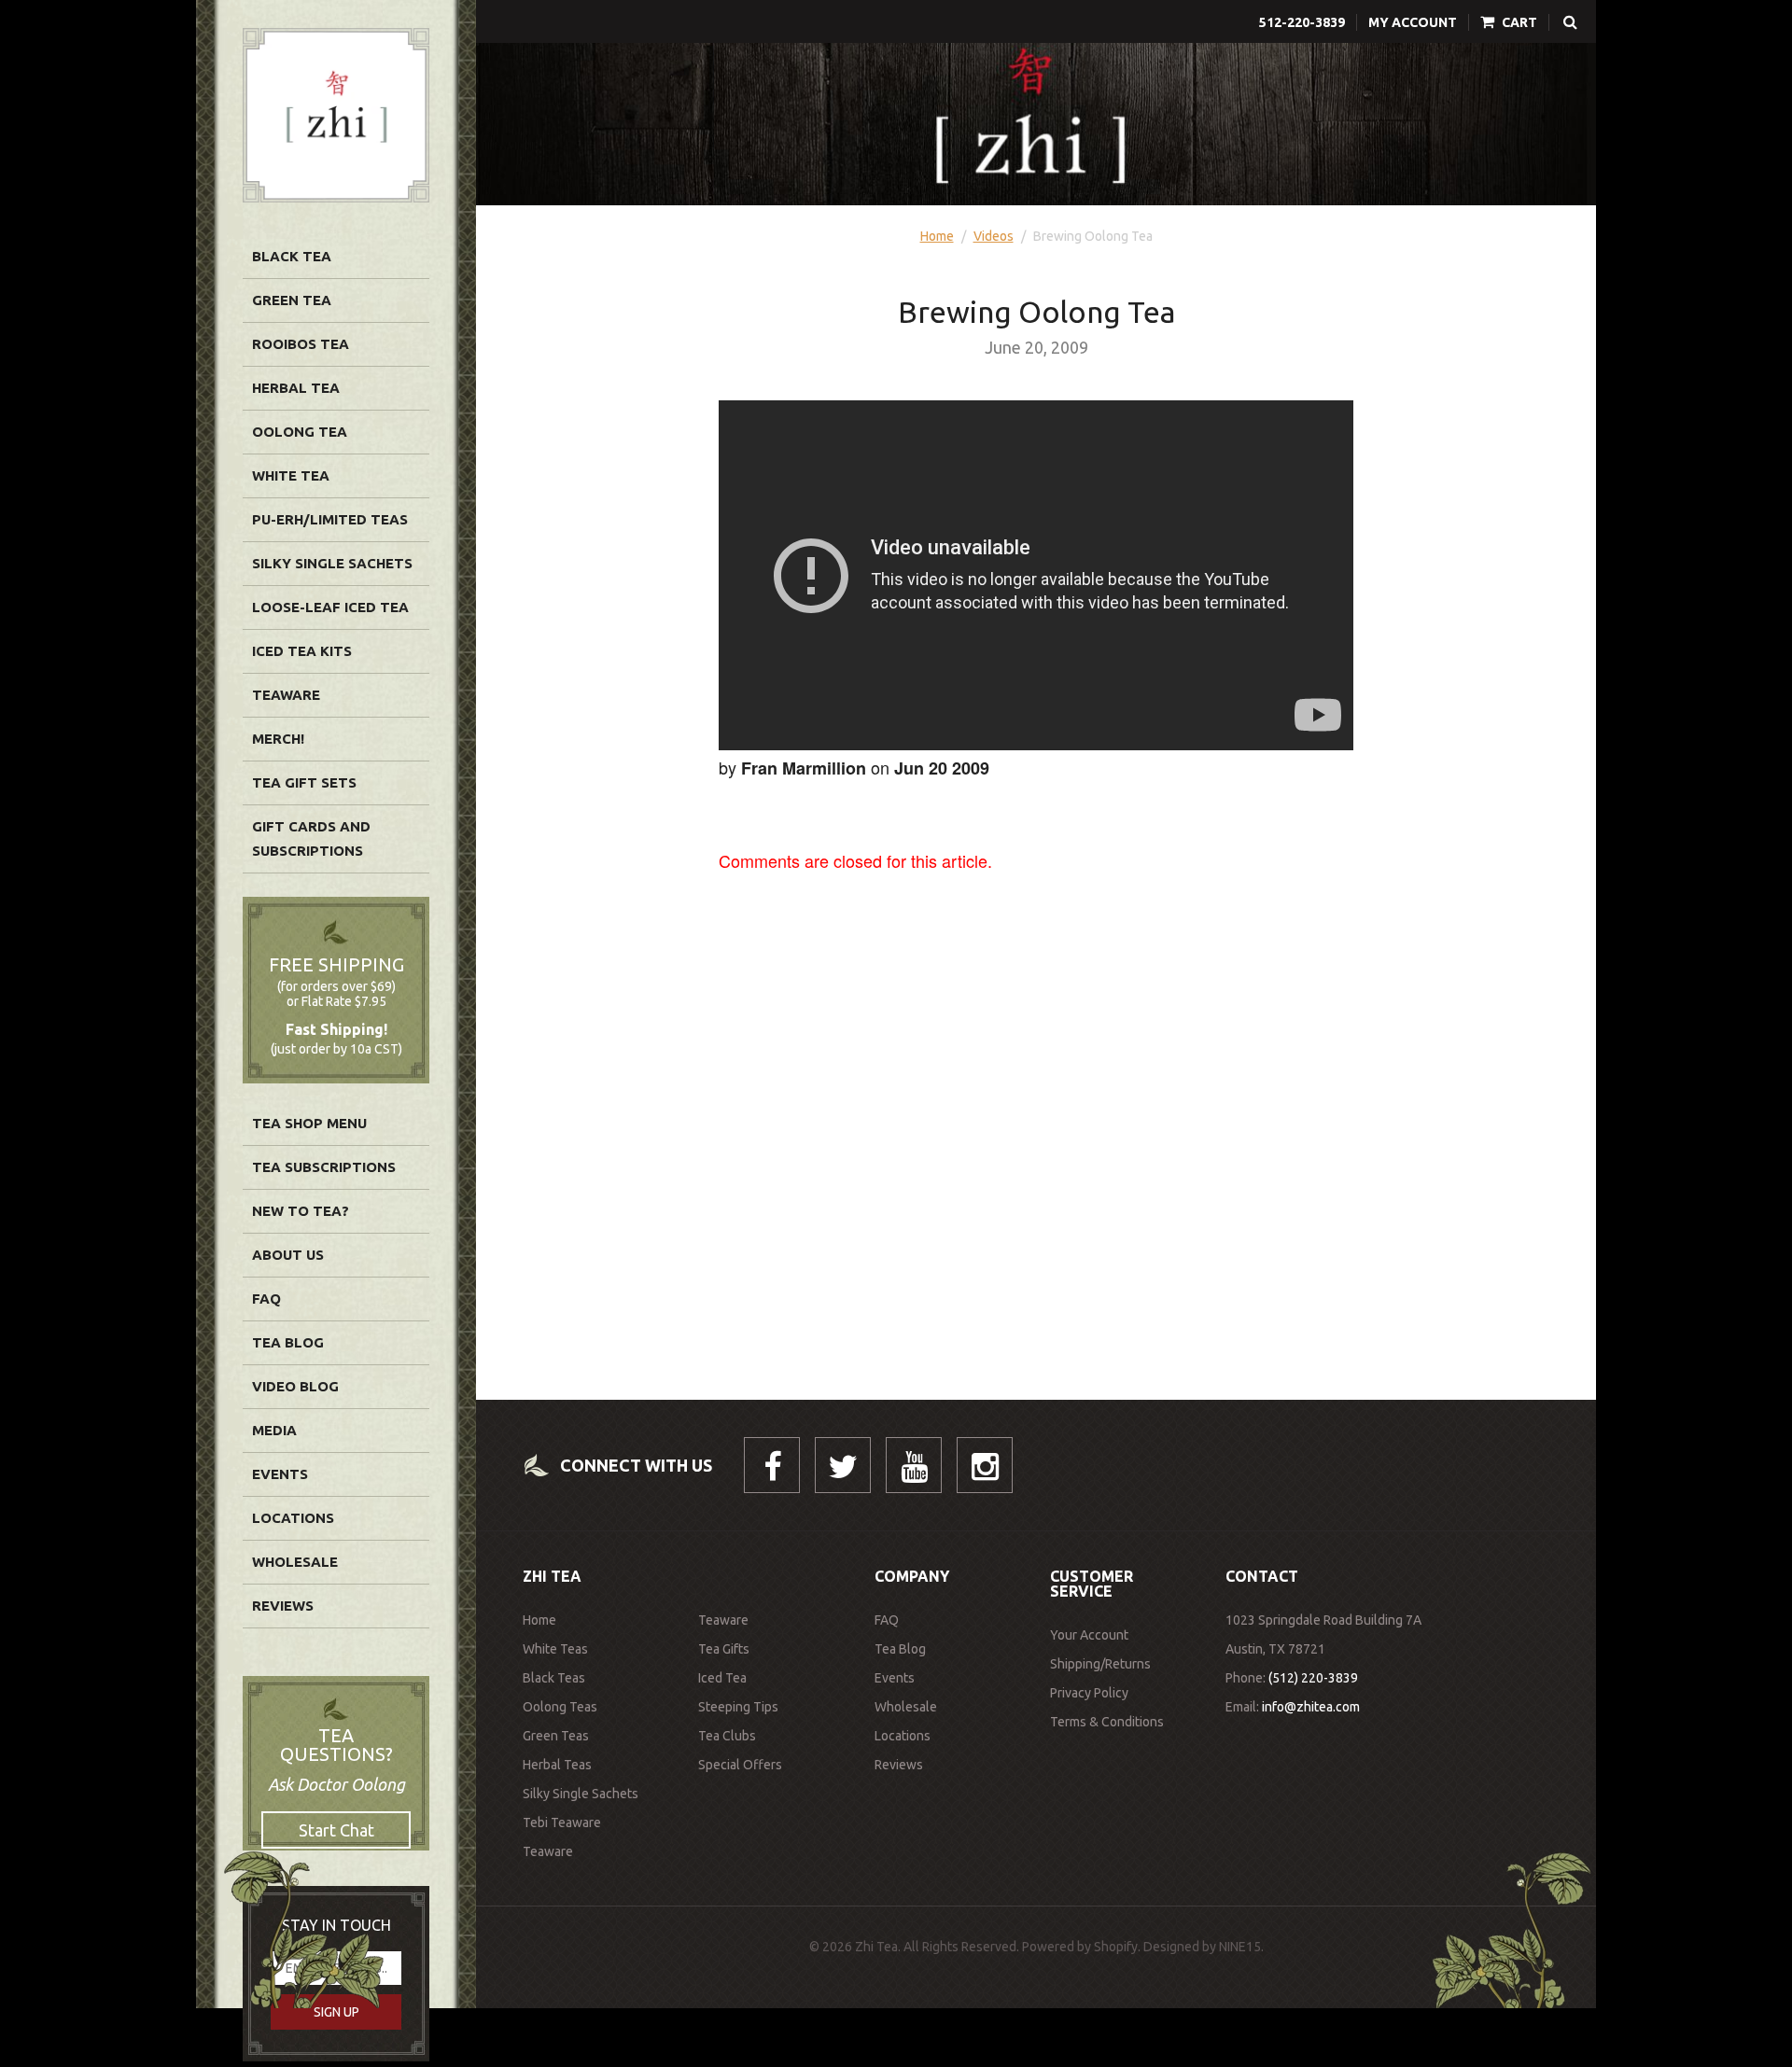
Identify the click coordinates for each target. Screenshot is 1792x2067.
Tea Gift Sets (304, 782)
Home (937, 236)
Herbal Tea (296, 388)
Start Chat (336, 1830)
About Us (288, 1255)
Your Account (1089, 1635)
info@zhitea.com (1311, 1707)
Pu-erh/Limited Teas (330, 519)
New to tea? (301, 1211)
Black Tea (292, 256)
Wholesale (295, 1562)
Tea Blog (288, 1342)
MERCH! (278, 739)
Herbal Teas (557, 1765)
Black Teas (554, 1678)
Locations (293, 1518)
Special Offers (740, 1765)
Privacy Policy (1089, 1693)
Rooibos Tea (301, 344)
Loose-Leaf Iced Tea (330, 607)
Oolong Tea (300, 432)
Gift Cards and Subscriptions (311, 838)
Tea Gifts (724, 1649)
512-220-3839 (1302, 22)
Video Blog (295, 1386)
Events (280, 1474)
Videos (994, 236)
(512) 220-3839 (1313, 1678)
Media (274, 1430)
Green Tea (292, 300)
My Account (1413, 22)
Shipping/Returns (1100, 1664)
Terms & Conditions (1107, 1722)
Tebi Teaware (562, 1823)
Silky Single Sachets (332, 563)
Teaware (286, 695)
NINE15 (1240, 1947)
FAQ (266, 1299)
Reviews (283, 1606)
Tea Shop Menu (309, 1123)
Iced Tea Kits (302, 651)
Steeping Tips (738, 1707)
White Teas (555, 1649)
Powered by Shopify (1080, 1947)
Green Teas (556, 1736)
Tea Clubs (727, 1736)
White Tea (291, 475)
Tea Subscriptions (324, 1167)
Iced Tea (722, 1678)
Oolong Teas (560, 1707)
